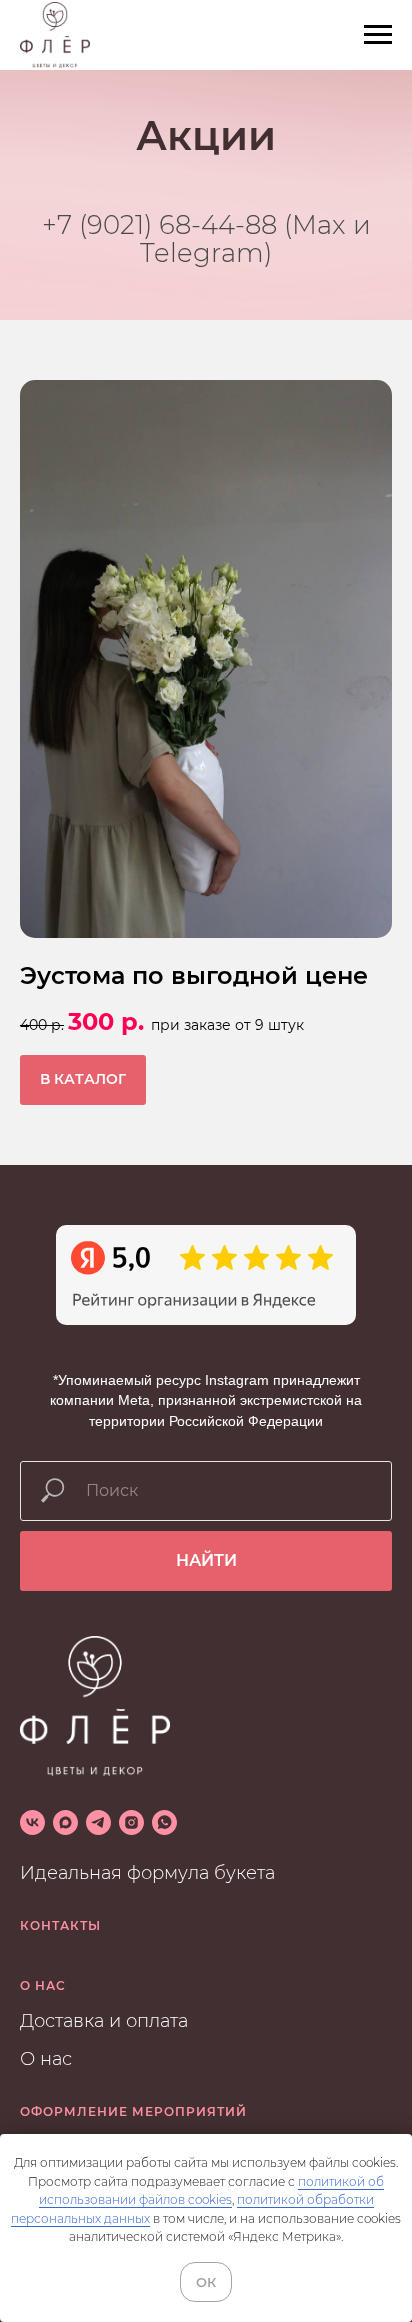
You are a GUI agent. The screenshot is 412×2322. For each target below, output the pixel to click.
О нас (46, 2077)
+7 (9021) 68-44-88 (159, 234)
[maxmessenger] (65, 1840)
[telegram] (98, 1840)
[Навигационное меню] (378, 35)
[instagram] (131, 1840)
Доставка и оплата (104, 2039)
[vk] (32, 1840)
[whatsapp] (164, 1840)
